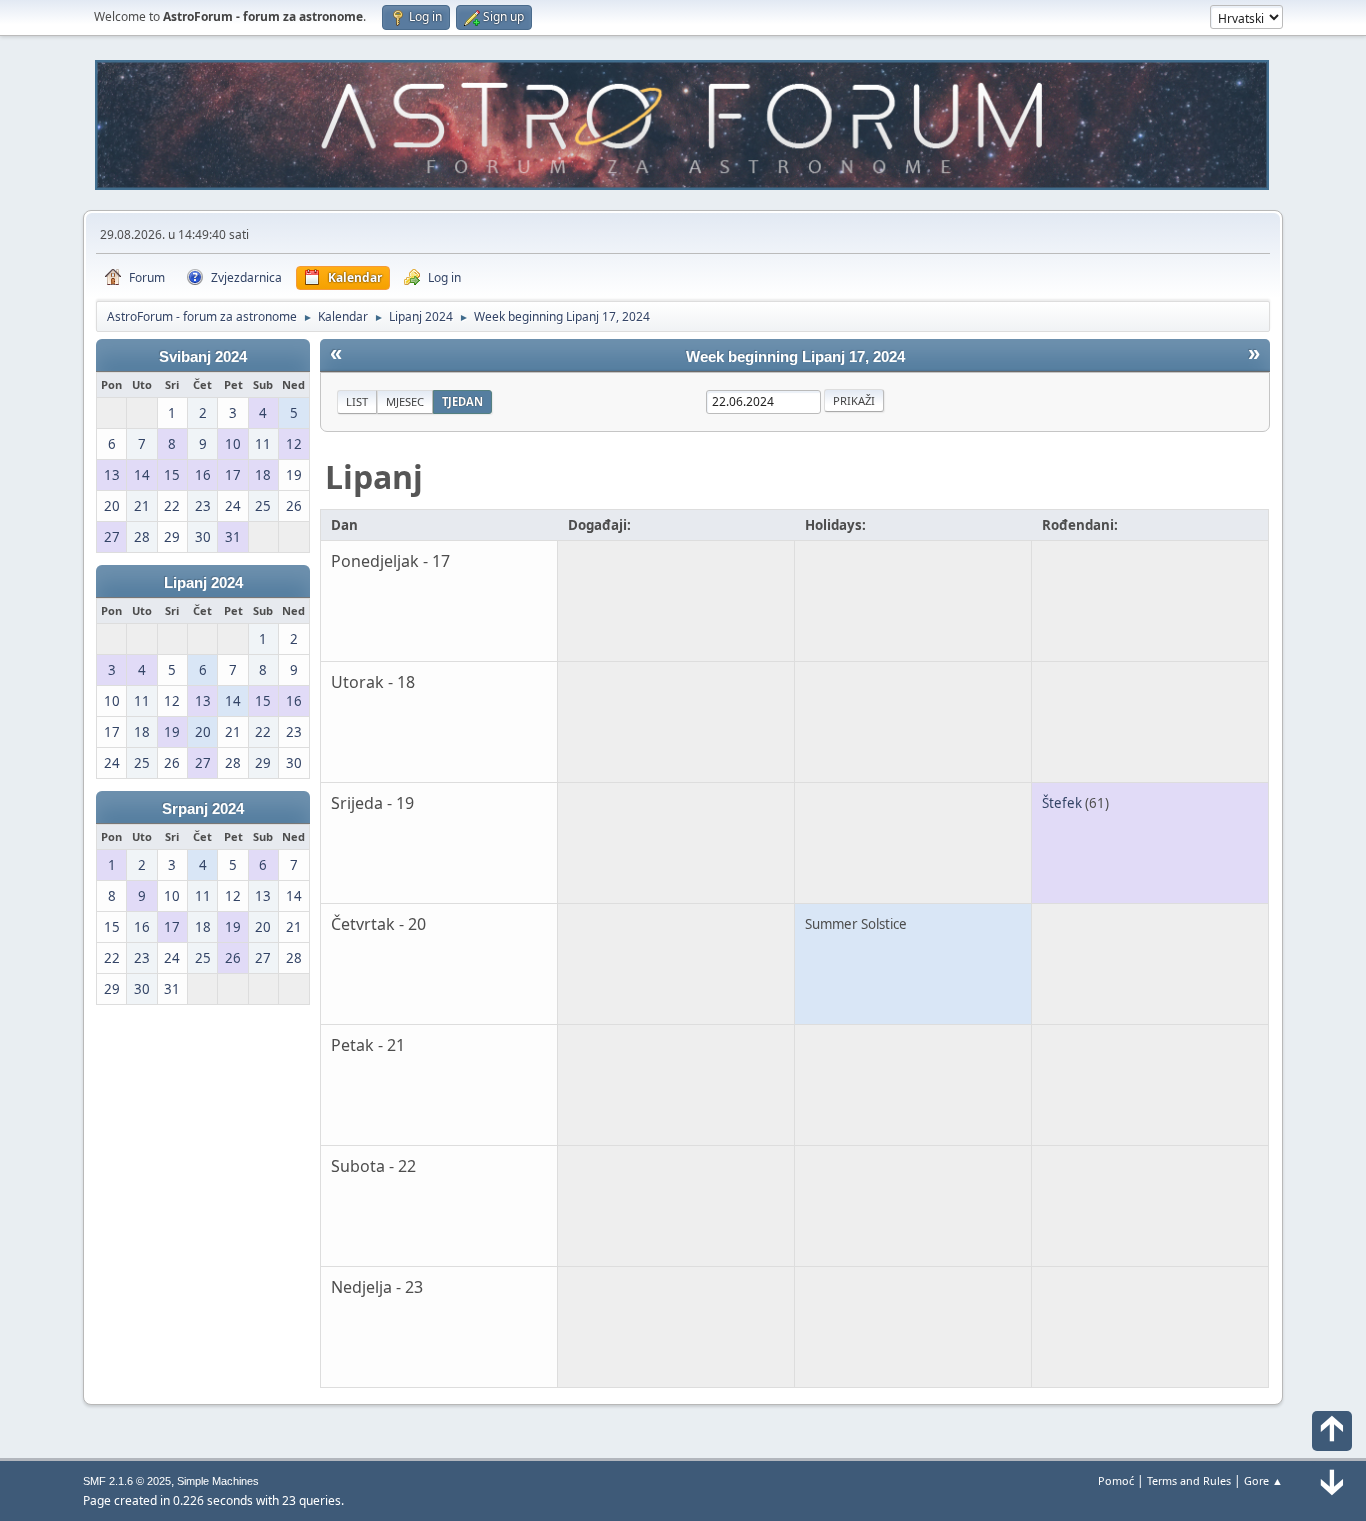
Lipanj (374, 476)
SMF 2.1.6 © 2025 (127, 1481)
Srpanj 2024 (203, 809)
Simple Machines (218, 1481)
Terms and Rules (1189, 1480)
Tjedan (462, 401)
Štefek (1062, 803)
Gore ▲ (1263, 1480)
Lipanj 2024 (203, 583)
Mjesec (405, 401)
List (357, 401)
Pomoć (1116, 1480)
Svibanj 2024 (203, 357)
